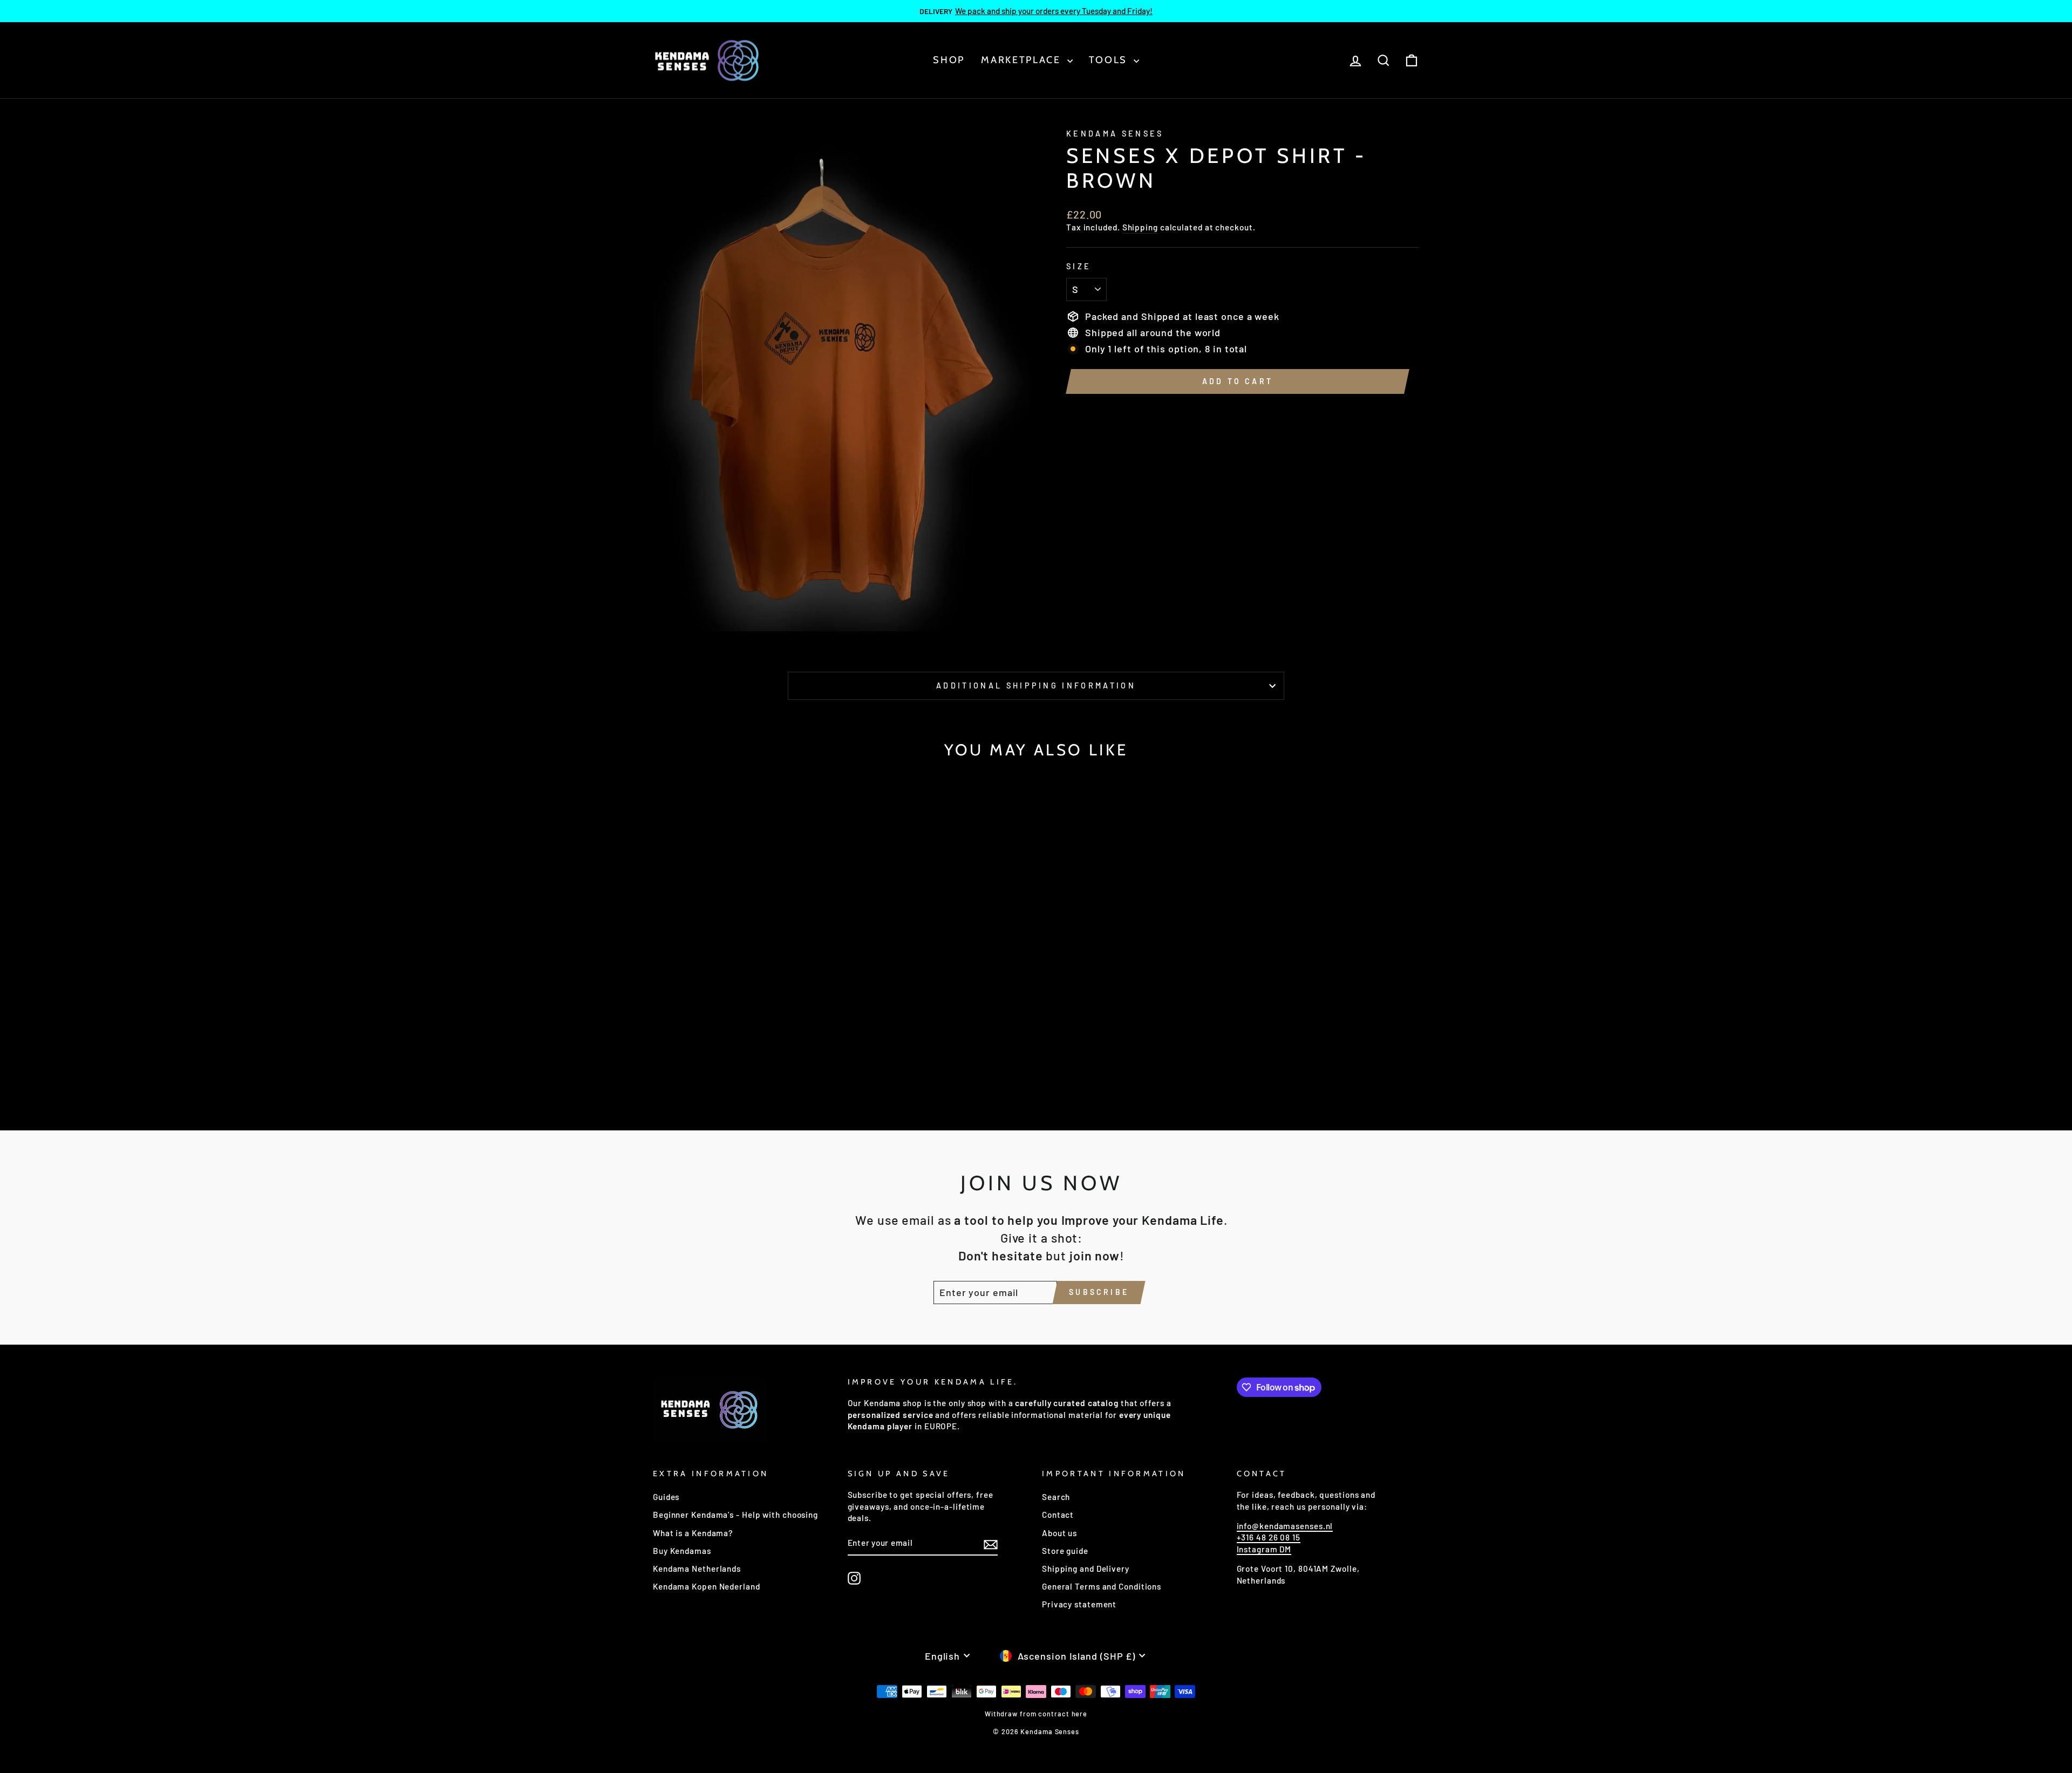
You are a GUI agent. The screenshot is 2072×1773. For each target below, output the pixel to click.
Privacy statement (1079, 1604)
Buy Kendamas (682, 1551)
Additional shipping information (1036, 686)
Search (1056, 1497)
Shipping (1140, 227)
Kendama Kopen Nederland (707, 1586)
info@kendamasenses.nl (1285, 1526)
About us (1059, 1533)
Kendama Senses (1115, 134)
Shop (949, 60)
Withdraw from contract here (1036, 1714)
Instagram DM (1264, 1549)
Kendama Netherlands (697, 1569)
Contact (1058, 1515)
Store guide (1065, 1551)
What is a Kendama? (693, 1533)
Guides (666, 1497)
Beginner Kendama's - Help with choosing (735, 1515)
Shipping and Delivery (1086, 1569)
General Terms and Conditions (1102, 1586)
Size (1079, 266)
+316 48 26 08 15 (1269, 1537)
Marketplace (1023, 60)
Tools (1110, 60)
